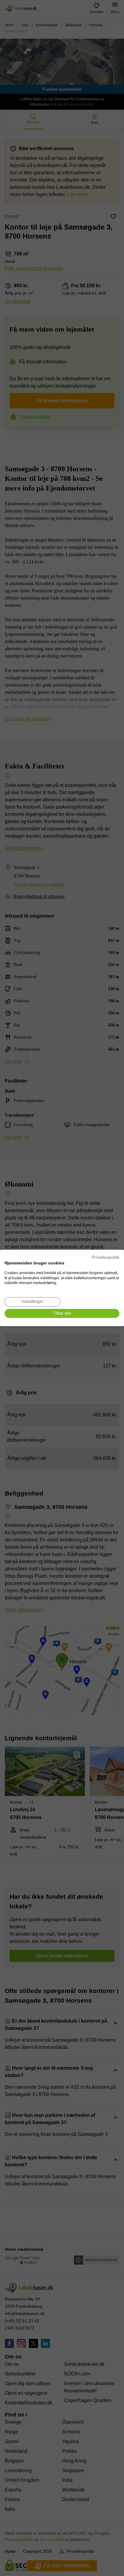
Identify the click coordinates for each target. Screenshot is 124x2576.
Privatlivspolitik (106, 1257)
